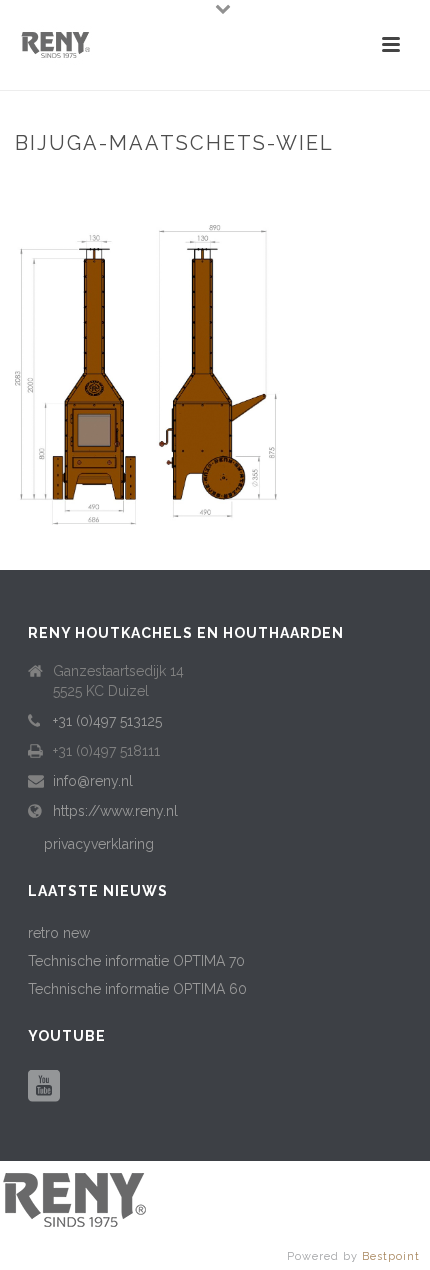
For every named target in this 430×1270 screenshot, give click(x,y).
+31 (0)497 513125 (107, 721)
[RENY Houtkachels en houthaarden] (75, 1198)
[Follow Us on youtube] (44, 1087)
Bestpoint (391, 1256)
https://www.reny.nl (115, 811)
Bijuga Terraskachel (149, 185)
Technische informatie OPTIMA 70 (136, 961)
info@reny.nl (93, 781)
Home (46, 185)
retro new (59, 933)
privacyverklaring (99, 844)
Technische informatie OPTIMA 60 (137, 989)
